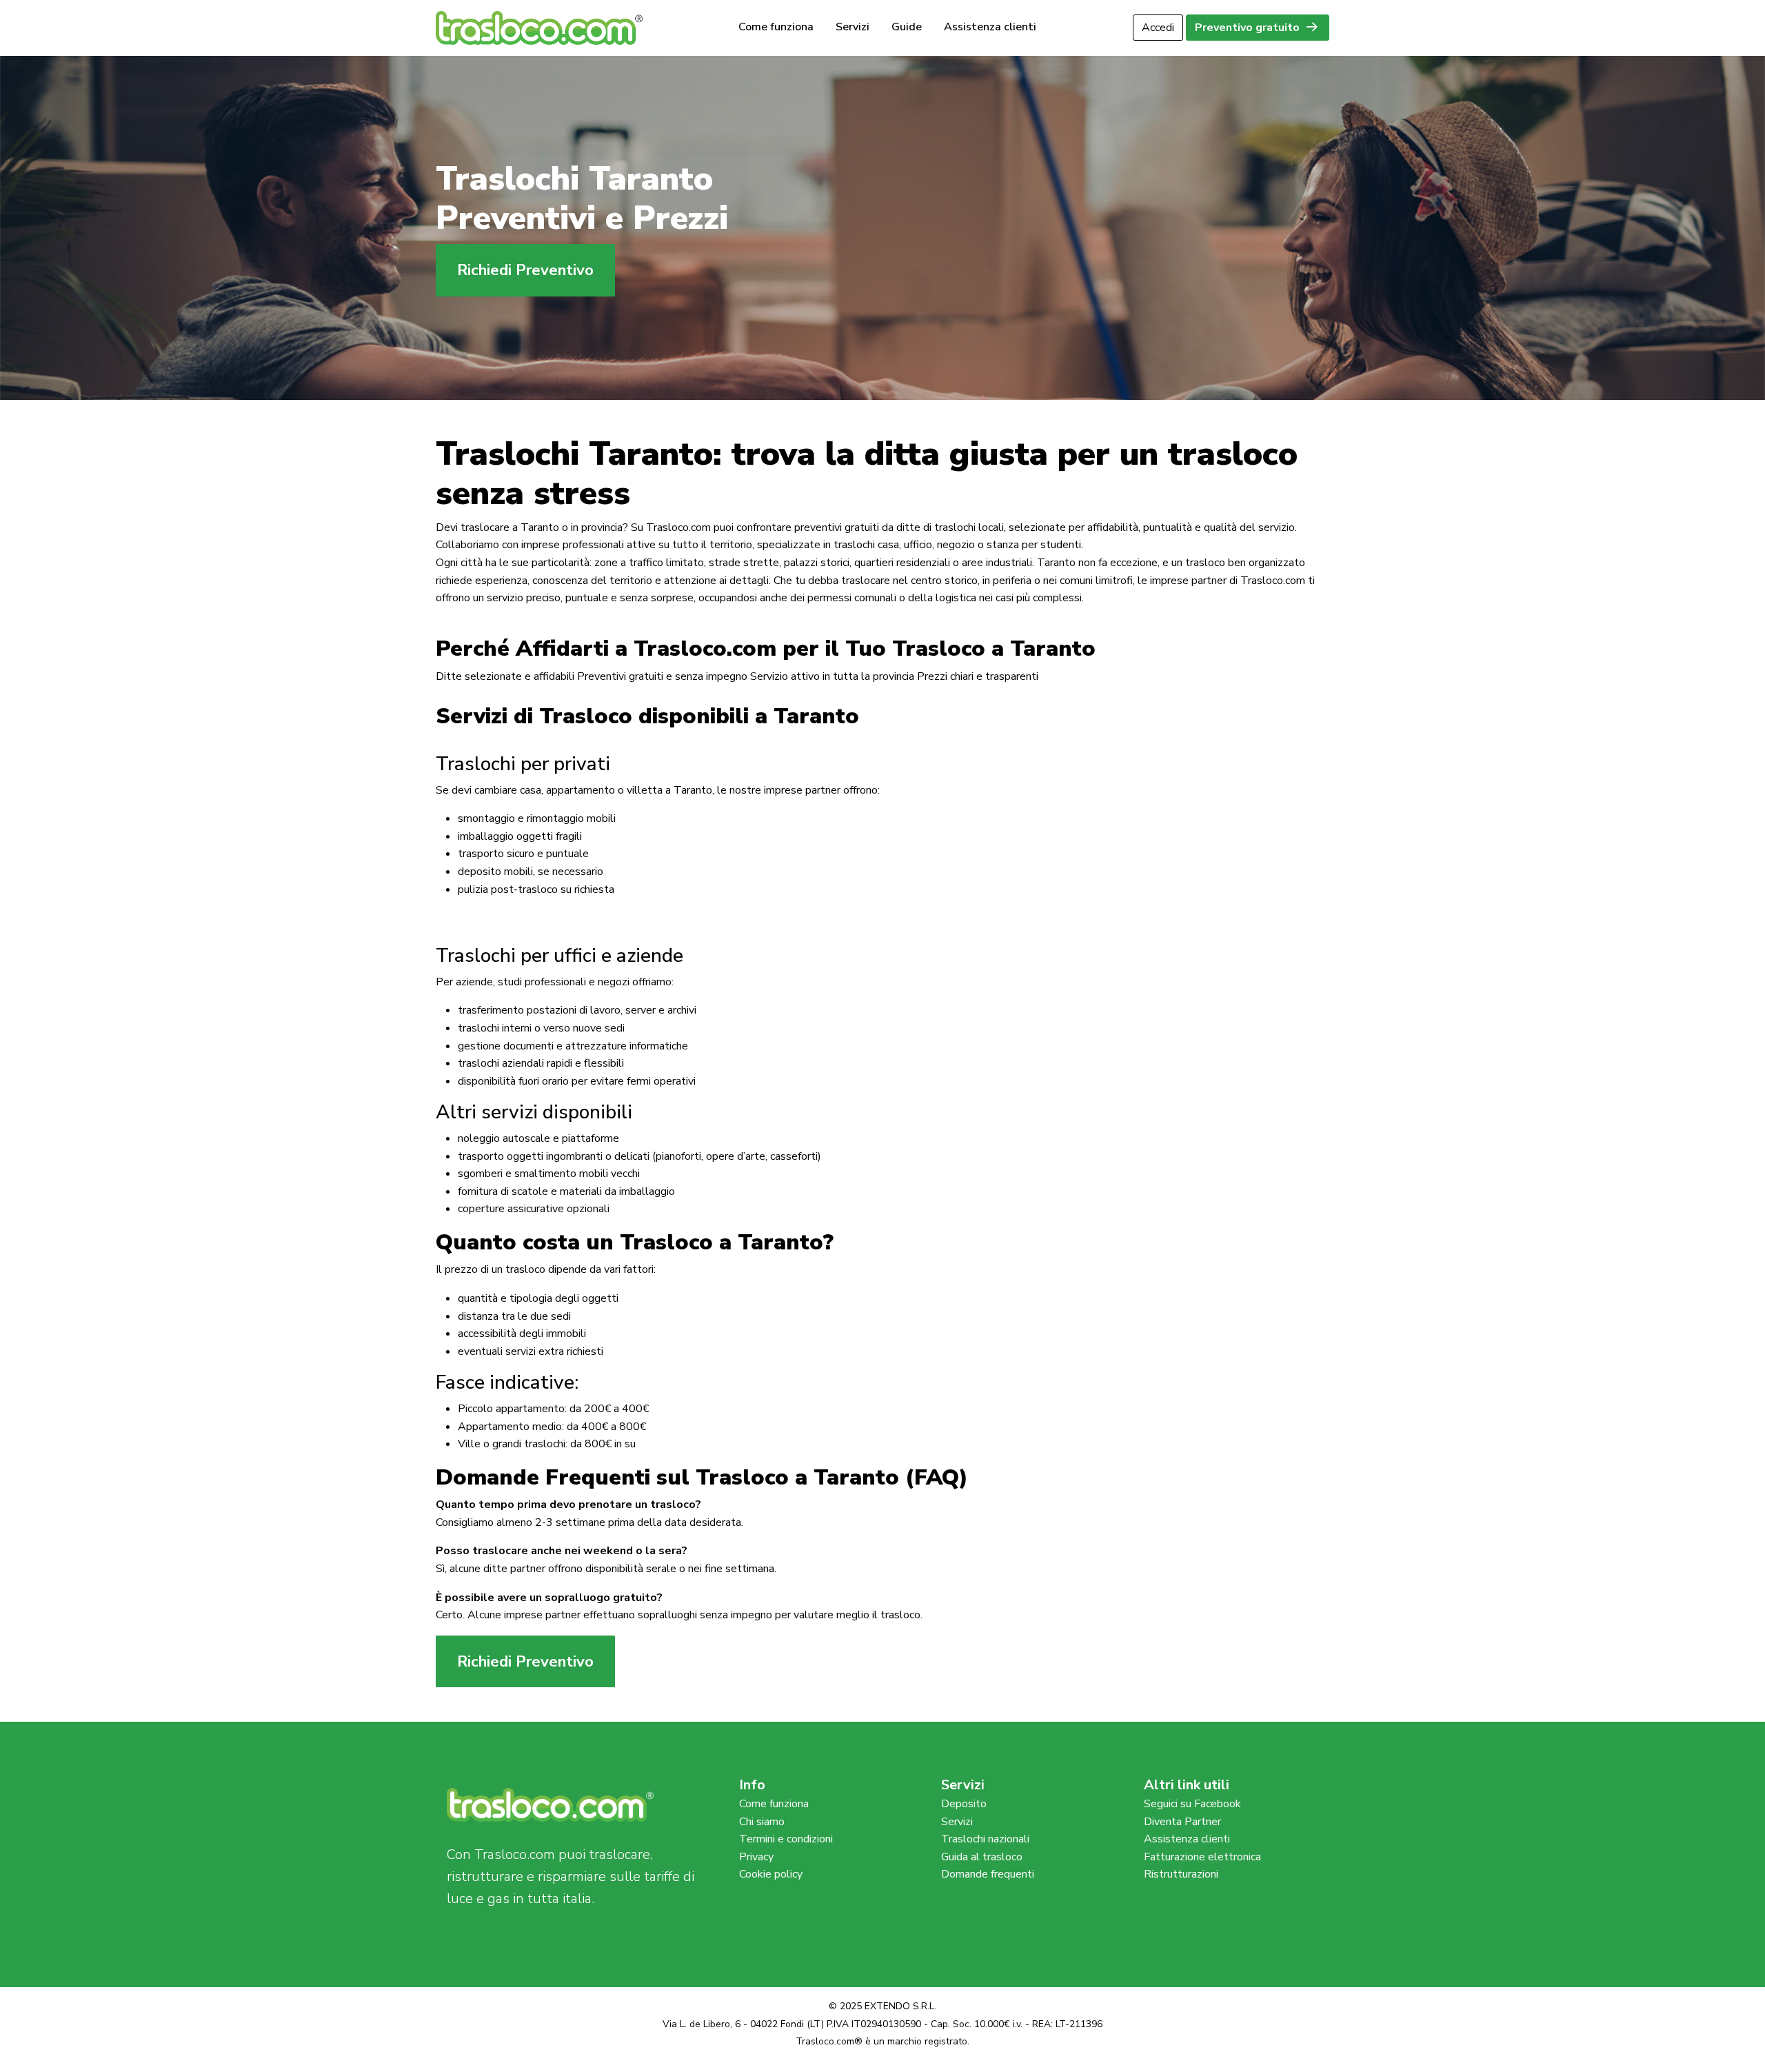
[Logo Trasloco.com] (539, 27)
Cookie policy (771, 1874)
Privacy (756, 1857)
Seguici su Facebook (1192, 1804)
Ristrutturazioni (1181, 1874)
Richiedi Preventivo (525, 270)
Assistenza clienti (990, 28)
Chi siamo (762, 1822)
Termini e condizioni (786, 1839)
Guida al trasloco (982, 1857)
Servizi (853, 28)
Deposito (964, 1804)
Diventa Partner (1182, 1822)
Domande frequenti (988, 1874)
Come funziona (776, 28)
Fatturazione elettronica (1202, 1857)
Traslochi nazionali (985, 1839)
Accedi (1158, 28)
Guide (907, 28)
